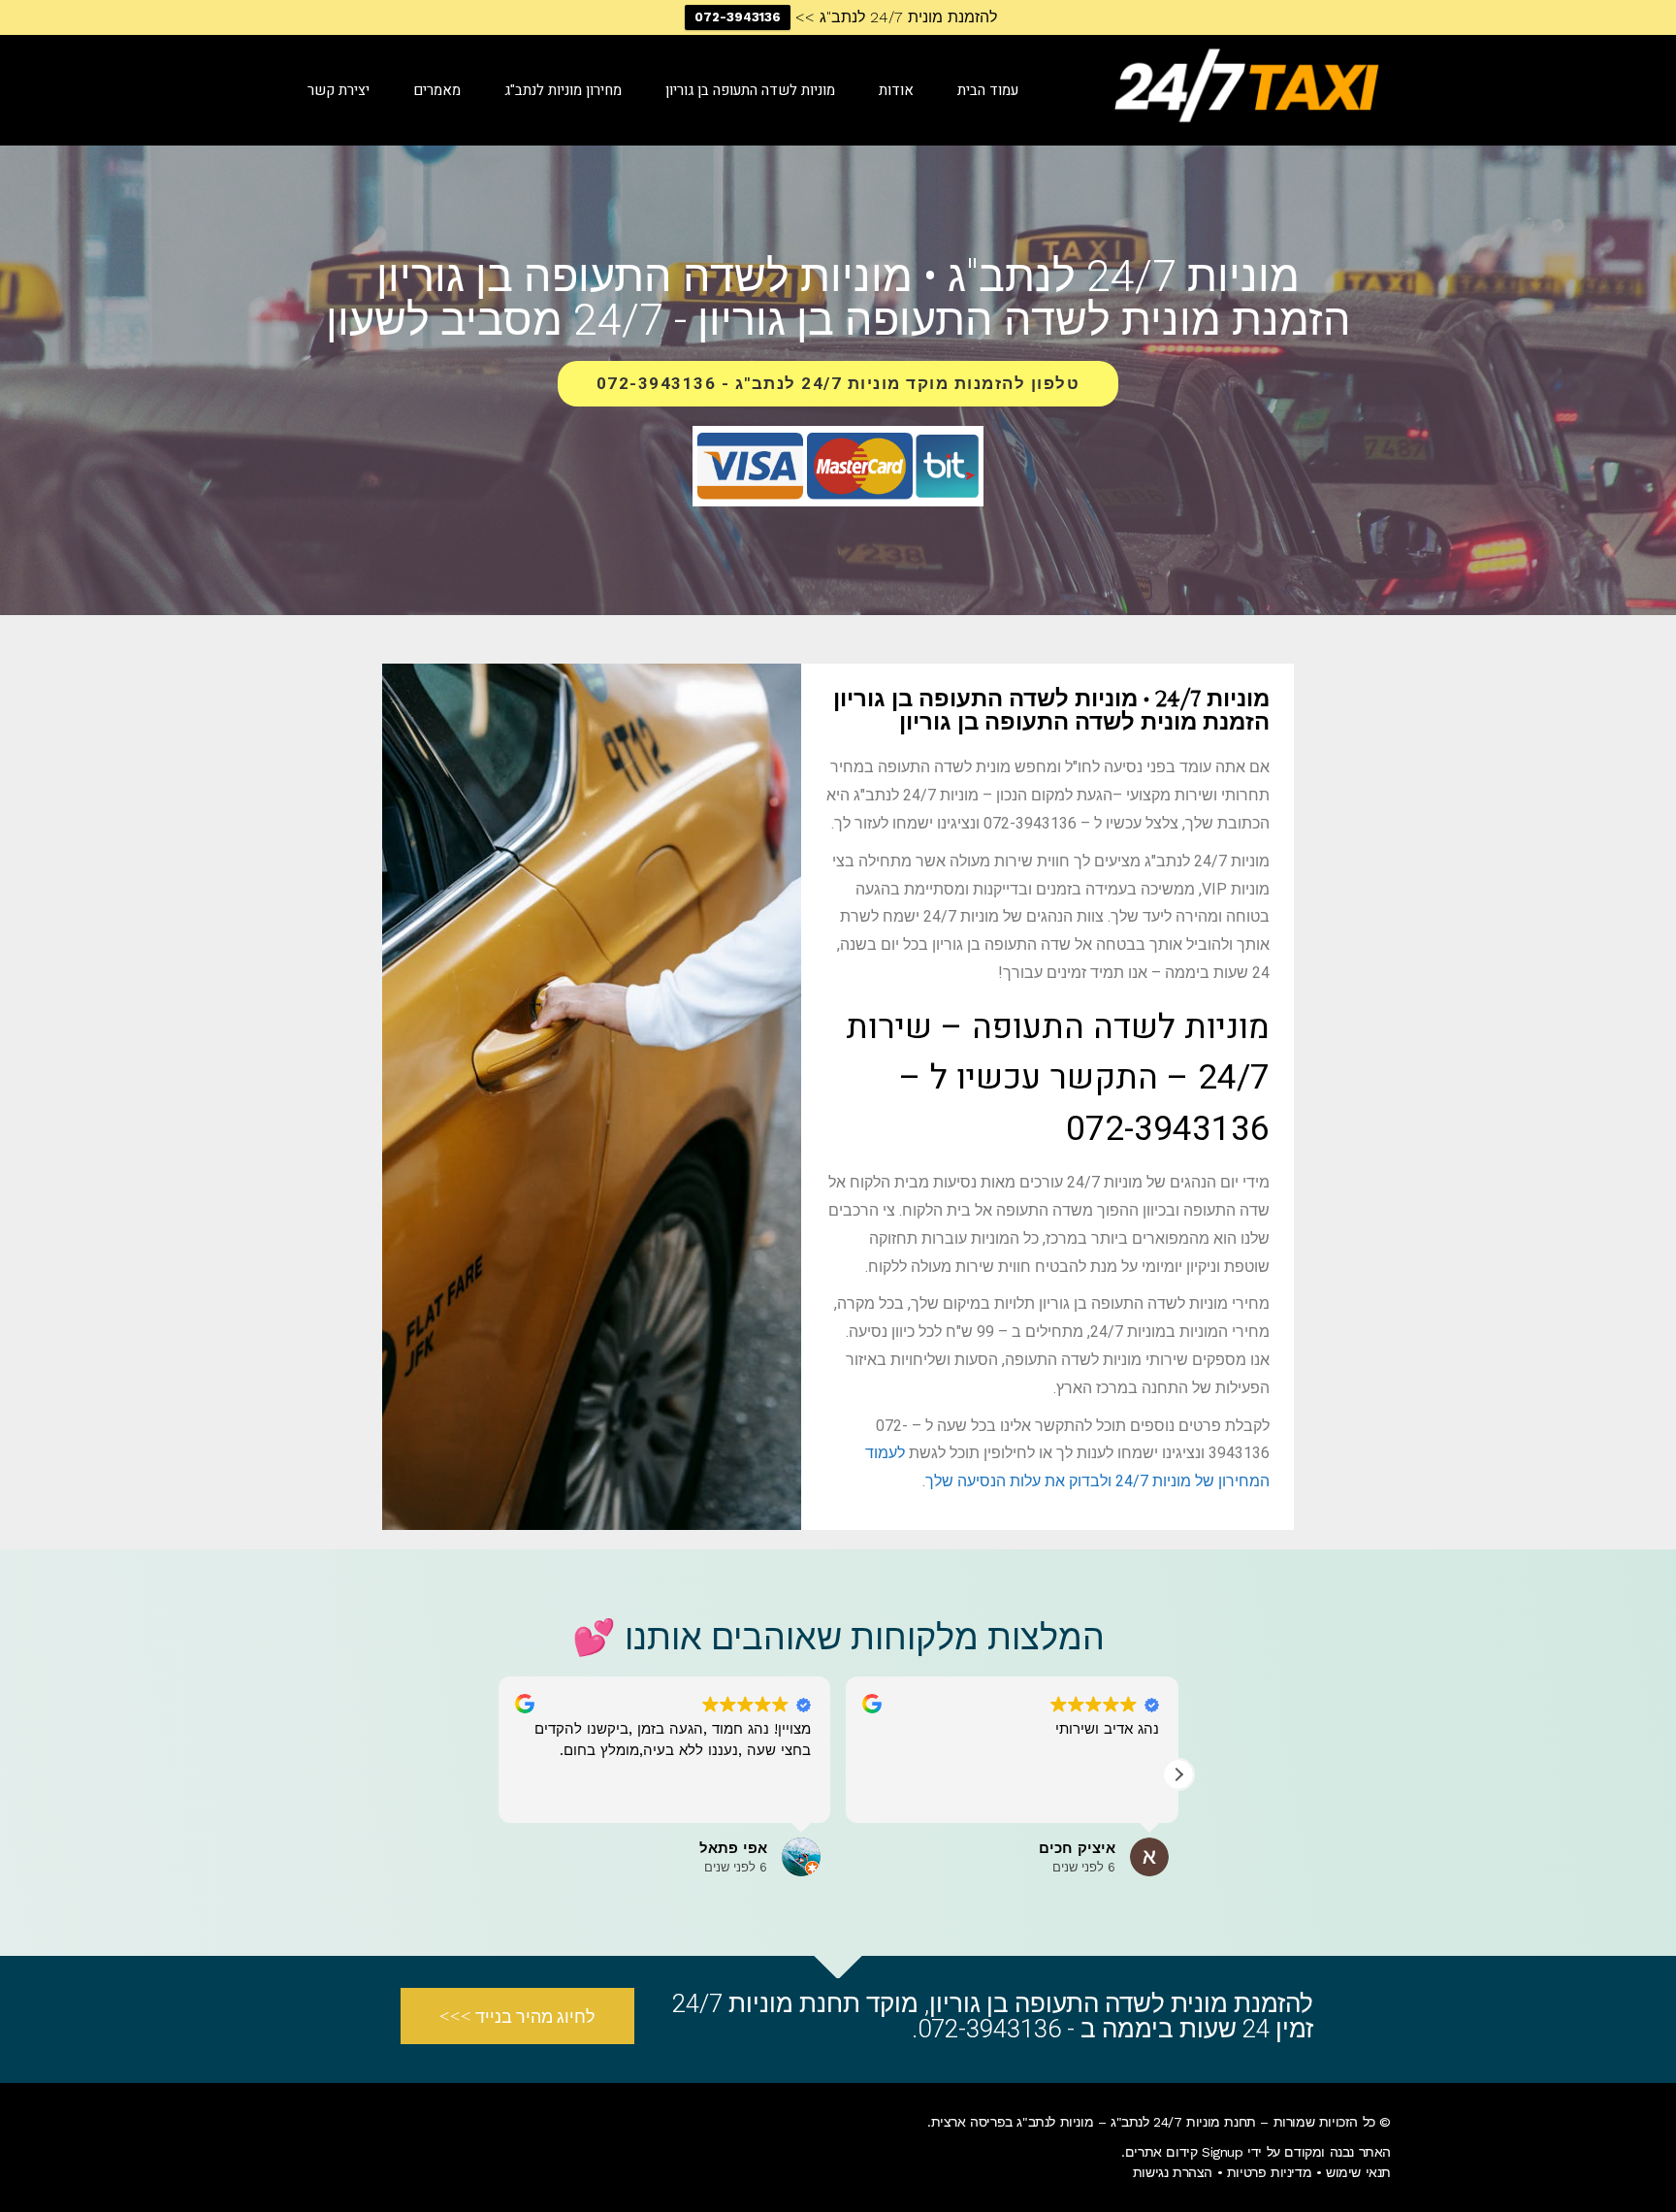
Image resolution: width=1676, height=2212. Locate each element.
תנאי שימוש (1358, 2172)
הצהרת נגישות (1173, 2172)
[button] (1178, 1774)
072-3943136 (738, 17)
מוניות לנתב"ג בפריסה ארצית (1013, 2122)
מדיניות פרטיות (1269, 2172)
